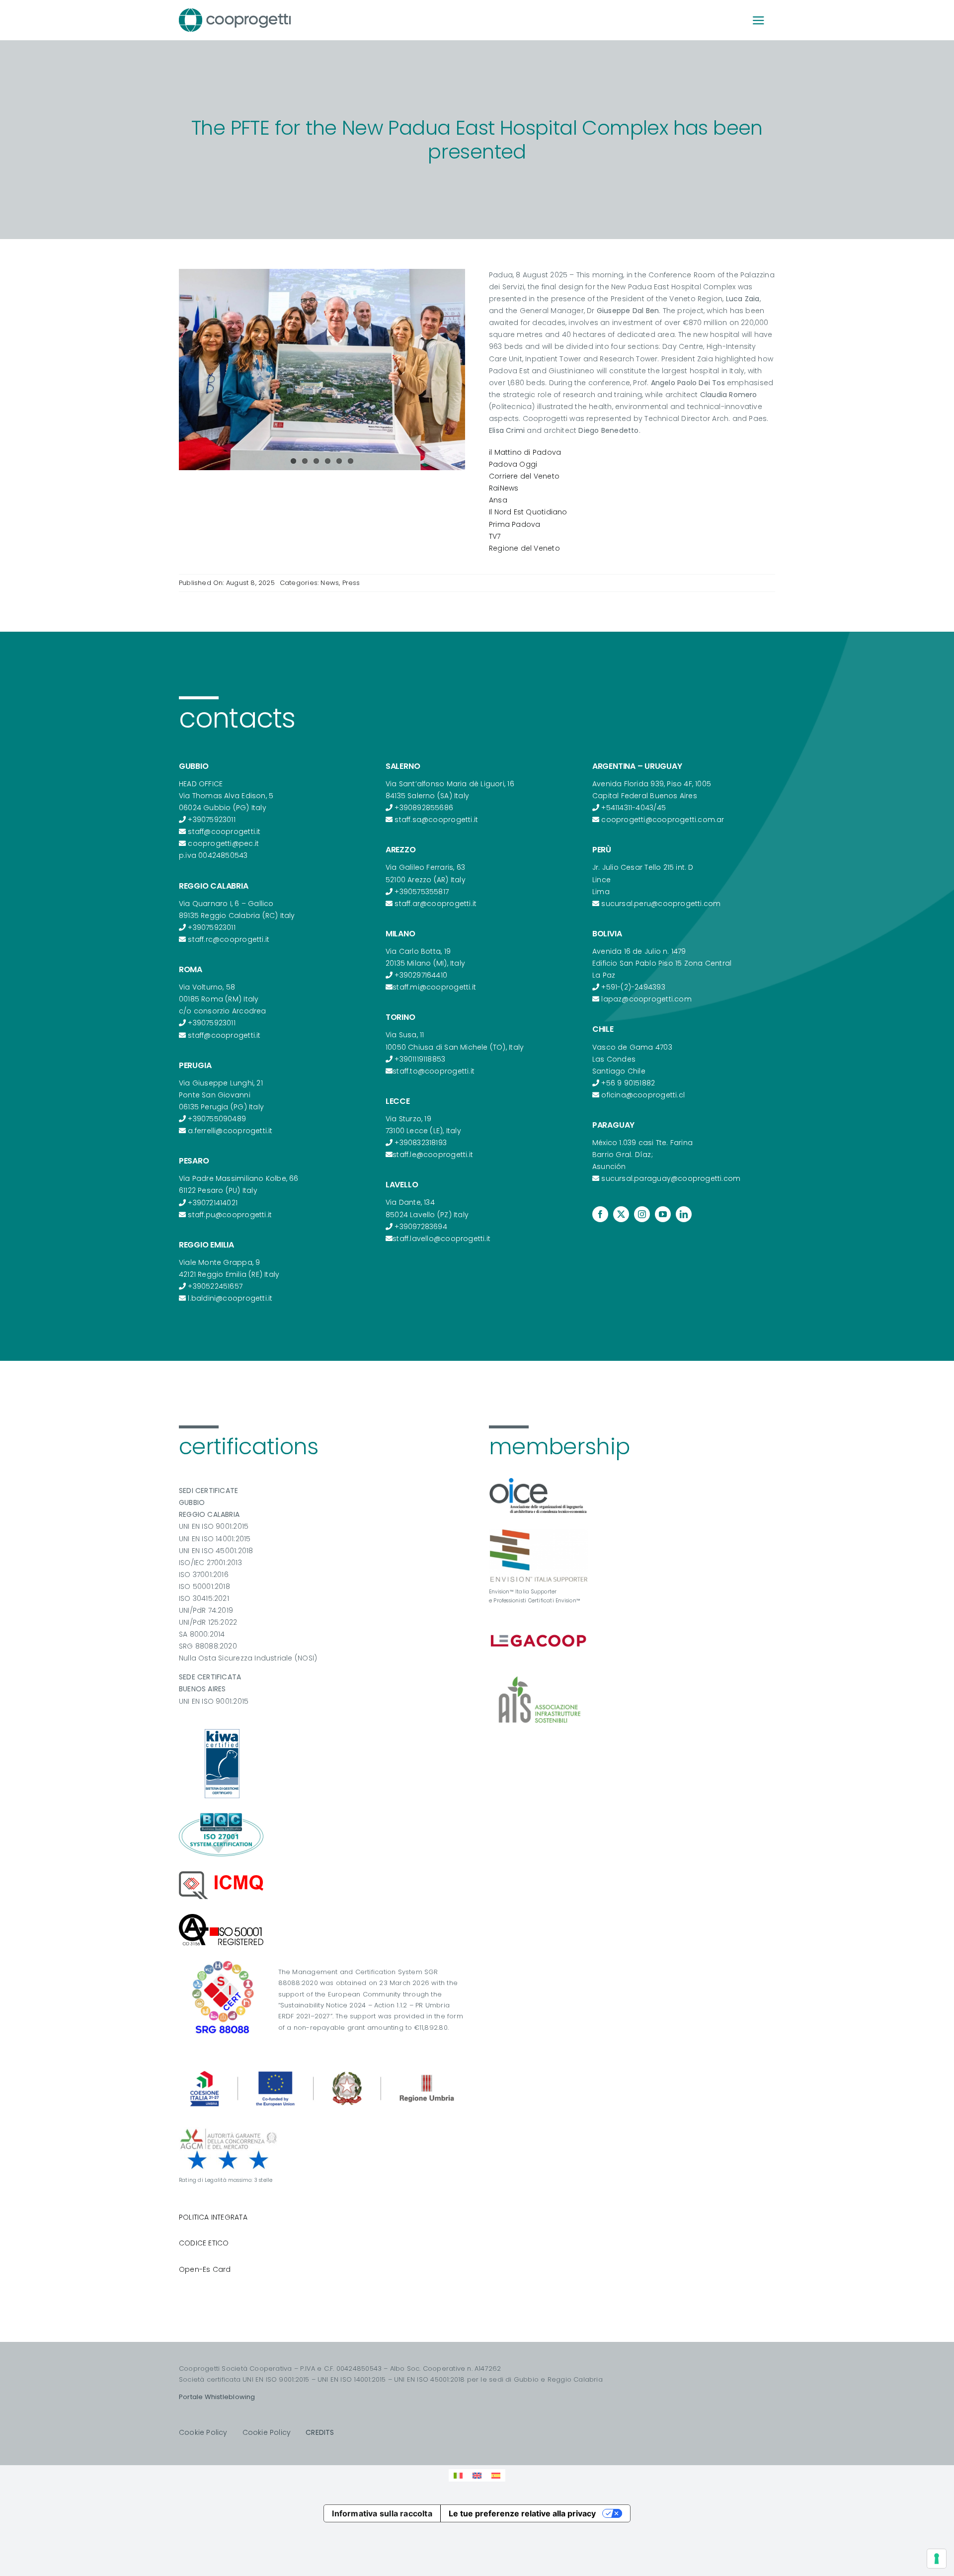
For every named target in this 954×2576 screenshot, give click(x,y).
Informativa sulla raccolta (382, 2513)
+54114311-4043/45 (634, 808)
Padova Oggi (513, 464)
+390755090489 (217, 1119)
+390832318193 (421, 1143)
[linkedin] (684, 1214)
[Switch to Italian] (458, 2475)
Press (351, 583)
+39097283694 (421, 1227)
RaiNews (504, 488)
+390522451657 (215, 1286)
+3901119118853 (420, 1059)
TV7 (495, 536)
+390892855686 (424, 808)
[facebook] (600, 1214)
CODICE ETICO (204, 2243)
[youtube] (663, 1214)
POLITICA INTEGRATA (213, 2217)
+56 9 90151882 (628, 1083)
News (330, 583)
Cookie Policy (203, 2432)
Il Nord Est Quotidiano (528, 512)
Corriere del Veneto (524, 476)
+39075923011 (212, 820)
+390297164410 (421, 975)
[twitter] (621, 1214)
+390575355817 (422, 892)
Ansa (498, 500)
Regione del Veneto (524, 548)
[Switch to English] (477, 2475)
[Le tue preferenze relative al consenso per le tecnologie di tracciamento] (937, 2559)
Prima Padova (515, 524)
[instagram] (642, 1214)
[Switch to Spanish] (496, 2475)
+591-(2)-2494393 (633, 987)
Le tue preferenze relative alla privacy (522, 2513)
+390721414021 (213, 1203)
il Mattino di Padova (525, 452)
